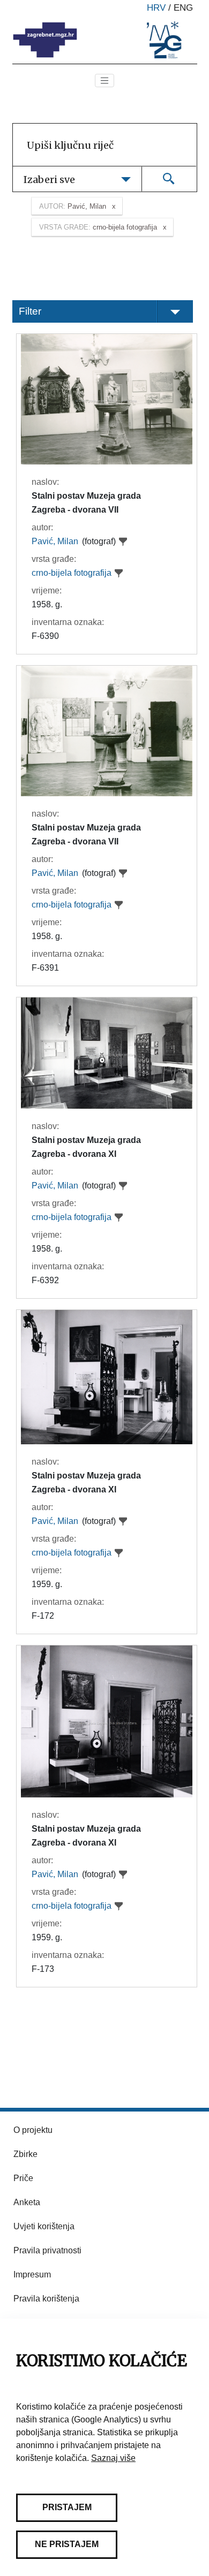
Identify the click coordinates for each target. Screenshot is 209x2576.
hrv (156, 8)
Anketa (27, 2202)
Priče (23, 2178)
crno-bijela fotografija (72, 573)
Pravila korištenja (46, 2299)
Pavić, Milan (55, 541)
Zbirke (25, 2154)
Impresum (32, 2274)
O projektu (33, 2130)
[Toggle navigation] (104, 81)
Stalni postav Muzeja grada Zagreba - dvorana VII (86, 503)
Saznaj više (113, 2458)
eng (183, 8)
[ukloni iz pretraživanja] (123, 542)
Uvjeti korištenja (44, 2226)
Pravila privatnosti (47, 2250)
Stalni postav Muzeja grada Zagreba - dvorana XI (86, 1147)
